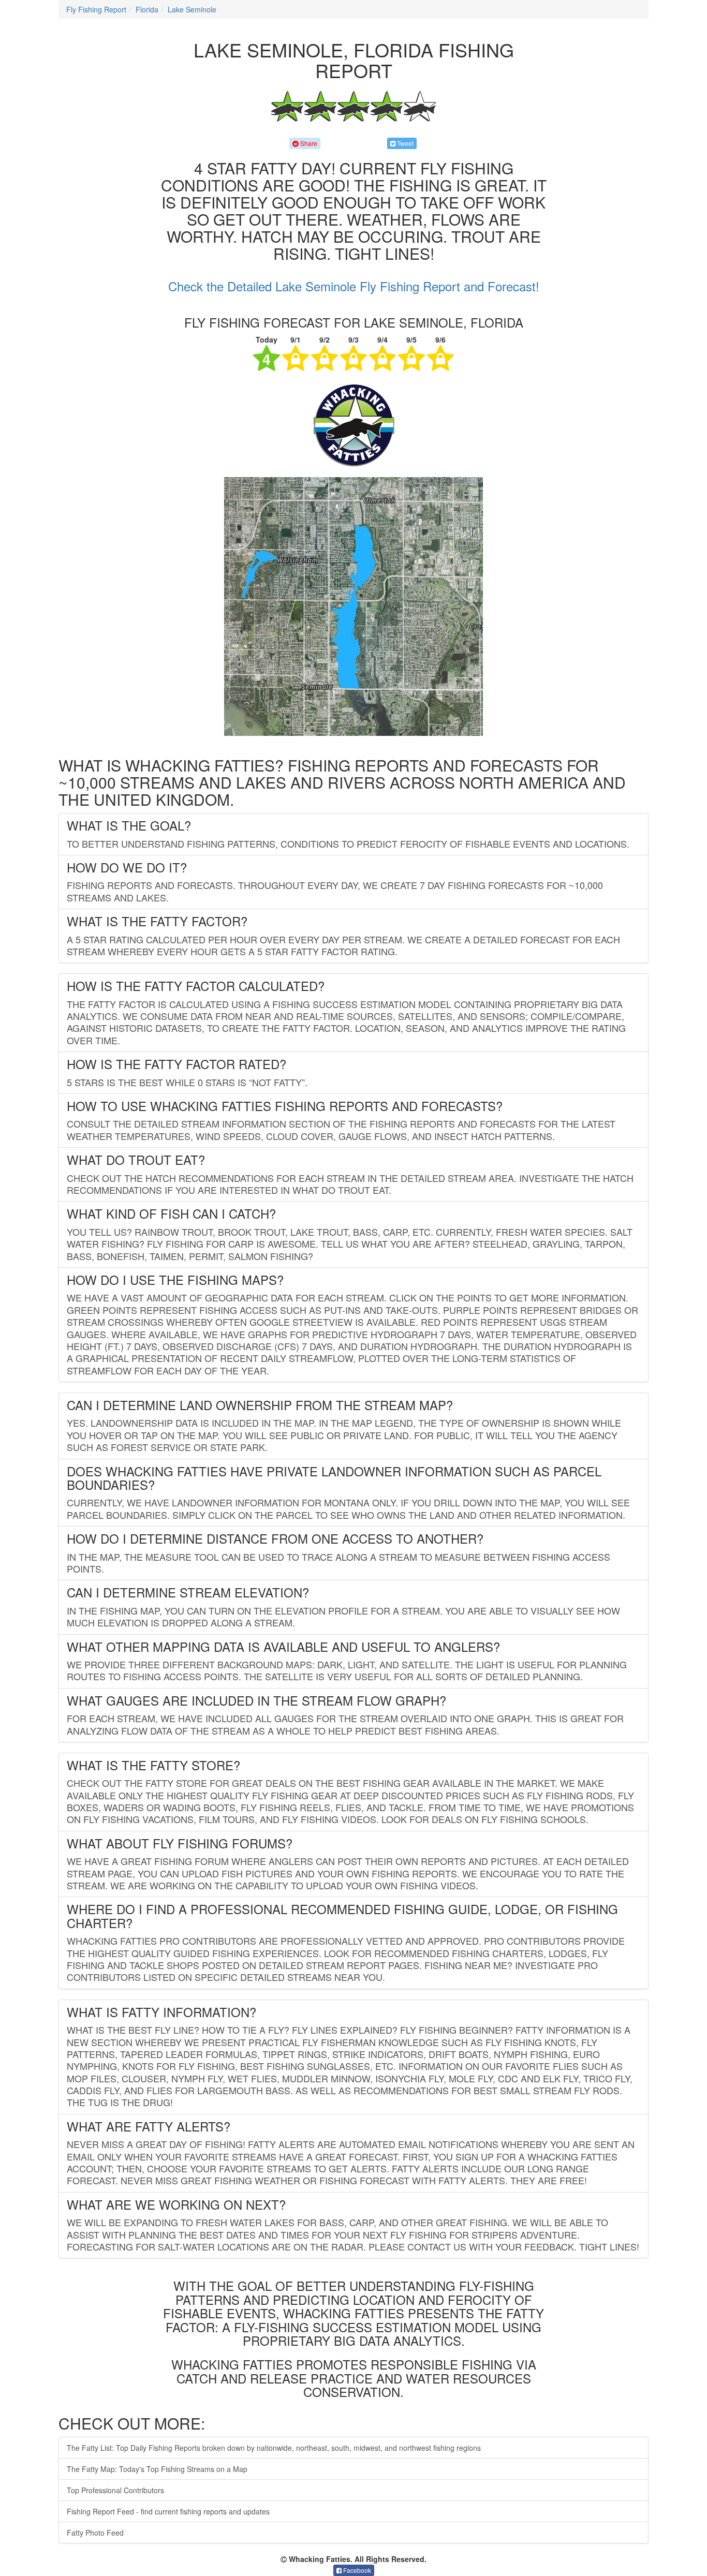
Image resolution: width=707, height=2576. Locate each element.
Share (308, 143)
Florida (147, 9)
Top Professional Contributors (115, 2490)
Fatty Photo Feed (95, 2533)
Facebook (356, 2570)
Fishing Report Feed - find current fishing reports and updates (168, 2511)
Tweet (404, 143)
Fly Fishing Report (96, 9)
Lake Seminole (192, 9)
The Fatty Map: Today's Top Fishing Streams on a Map (157, 2469)
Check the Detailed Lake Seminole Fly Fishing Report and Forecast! (354, 286)
